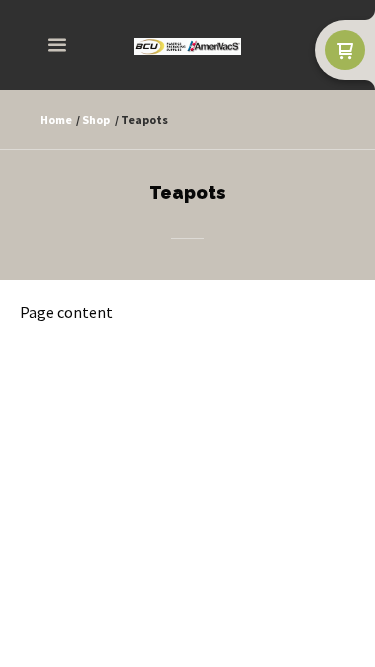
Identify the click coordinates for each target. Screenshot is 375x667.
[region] (187, 247)
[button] (57, 45)
